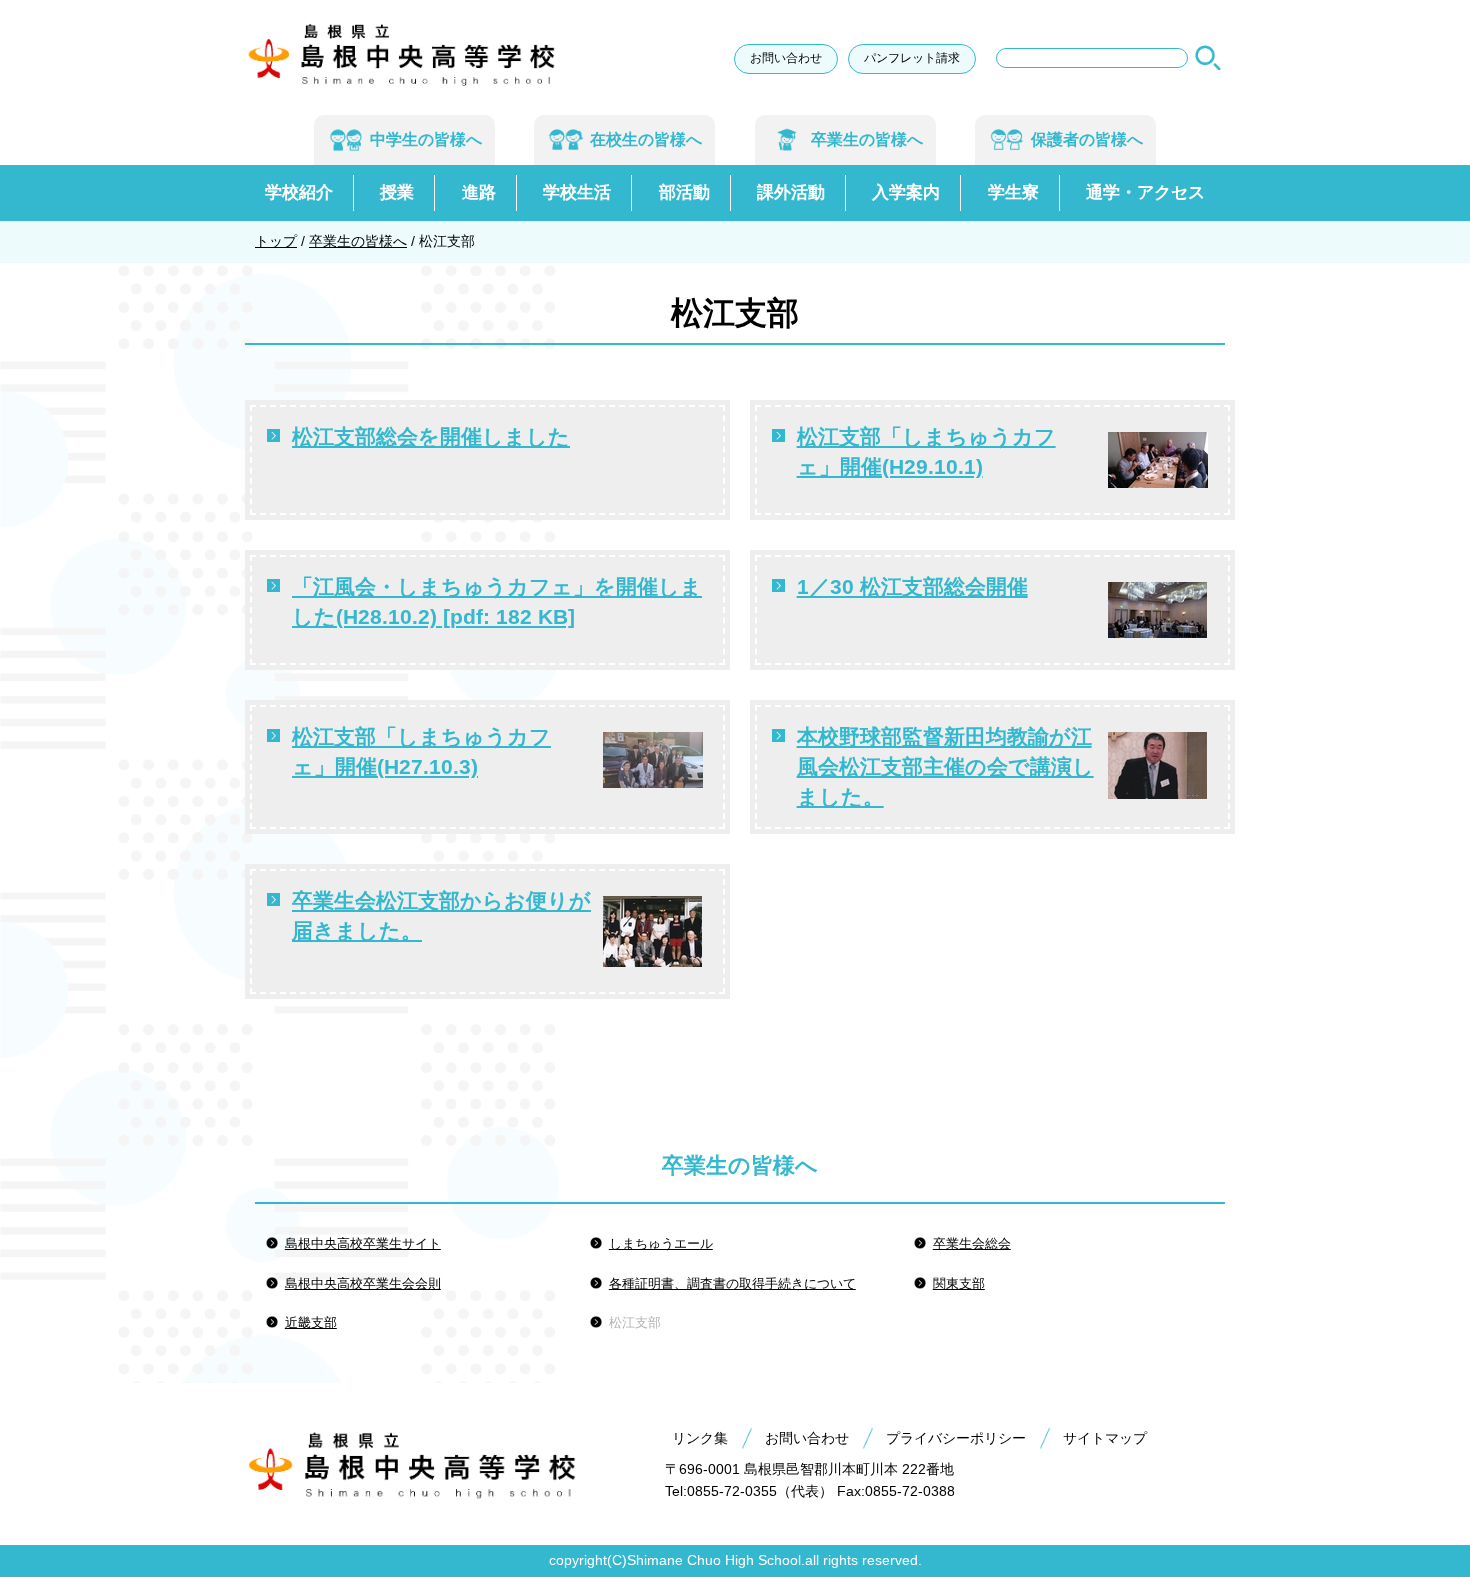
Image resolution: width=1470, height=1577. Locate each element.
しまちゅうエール (661, 1243)
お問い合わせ (786, 58)
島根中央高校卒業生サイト (363, 1243)
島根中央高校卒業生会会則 (363, 1283)
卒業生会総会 (972, 1243)
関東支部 (959, 1283)
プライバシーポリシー (956, 1438)
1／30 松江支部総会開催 (912, 586)
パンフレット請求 (912, 58)
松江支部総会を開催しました (431, 436)
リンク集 (700, 1438)
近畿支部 (311, 1322)
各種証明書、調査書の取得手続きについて (732, 1283)
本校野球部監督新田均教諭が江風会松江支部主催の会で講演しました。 (945, 766)
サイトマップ (1105, 1438)
